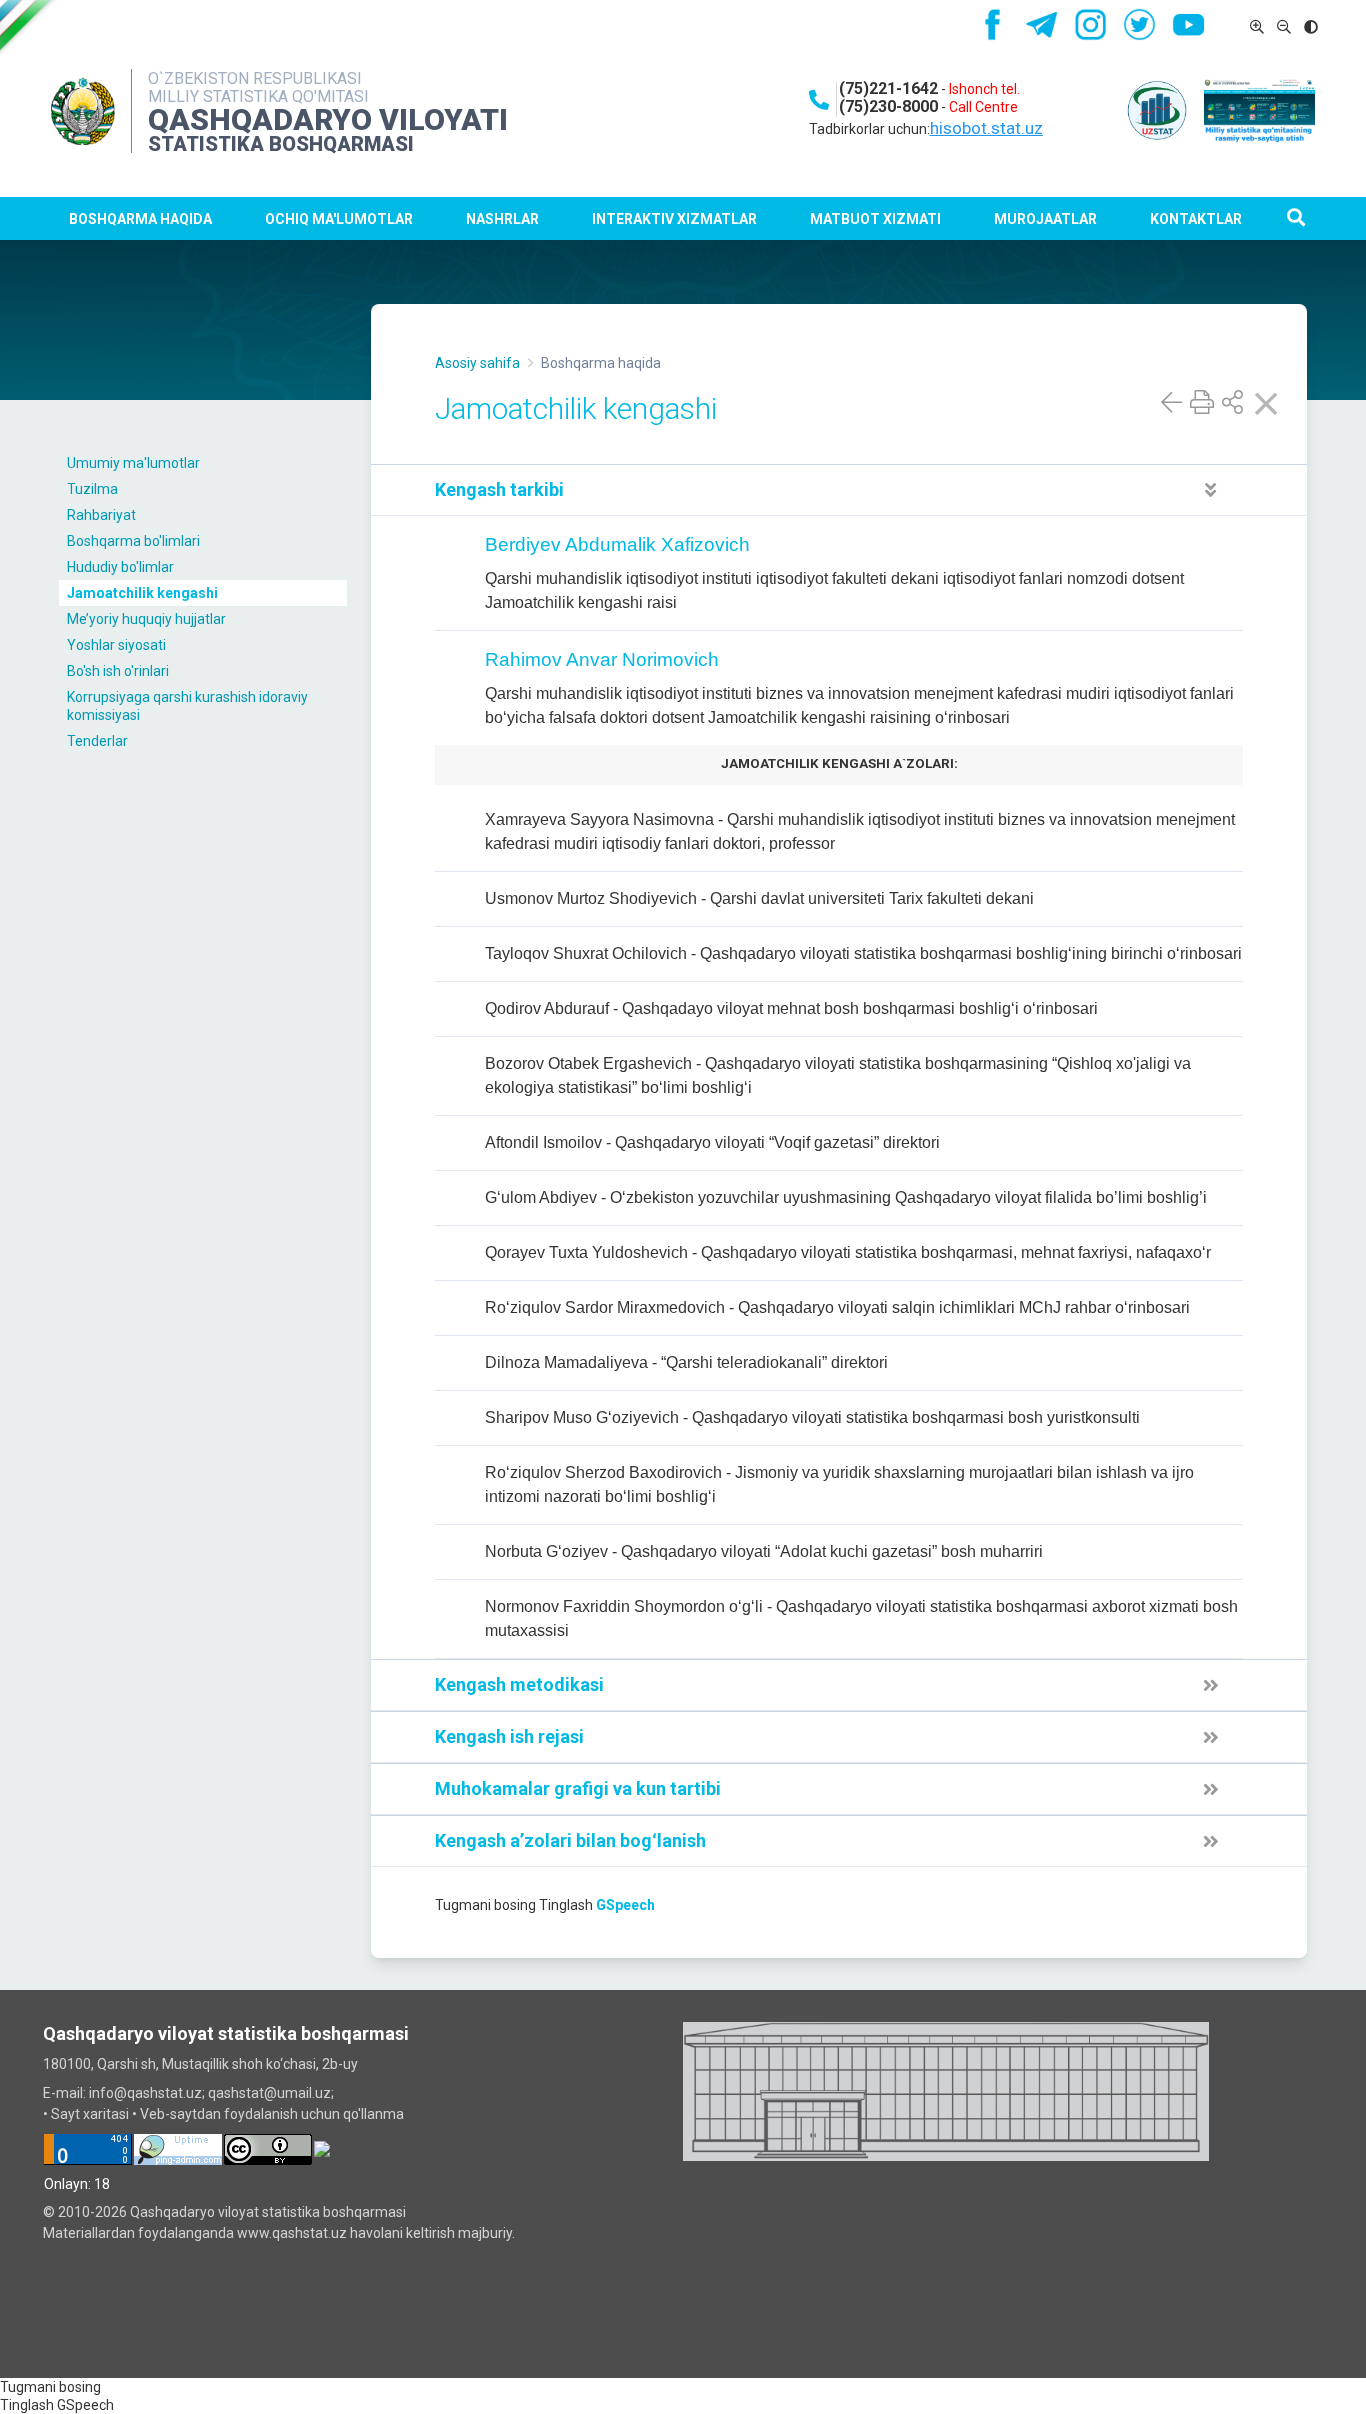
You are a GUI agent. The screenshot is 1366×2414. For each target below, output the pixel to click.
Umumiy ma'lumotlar (133, 463)
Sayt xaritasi (90, 2114)
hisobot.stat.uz (986, 128)
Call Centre (983, 107)
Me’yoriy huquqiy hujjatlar (146, 619)
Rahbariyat (101, 515)
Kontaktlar (1196, 219)
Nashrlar (502, 219)
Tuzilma (92, 489)
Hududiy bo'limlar (120, 567)
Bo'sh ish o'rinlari (118, 671)
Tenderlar (97, 741)
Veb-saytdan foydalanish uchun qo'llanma (272, 2114)
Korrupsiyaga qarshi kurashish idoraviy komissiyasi (187, 706)
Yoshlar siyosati (116, 645)
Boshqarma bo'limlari (133, 541)
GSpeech (625, 1905)
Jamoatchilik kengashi (142, 593)
